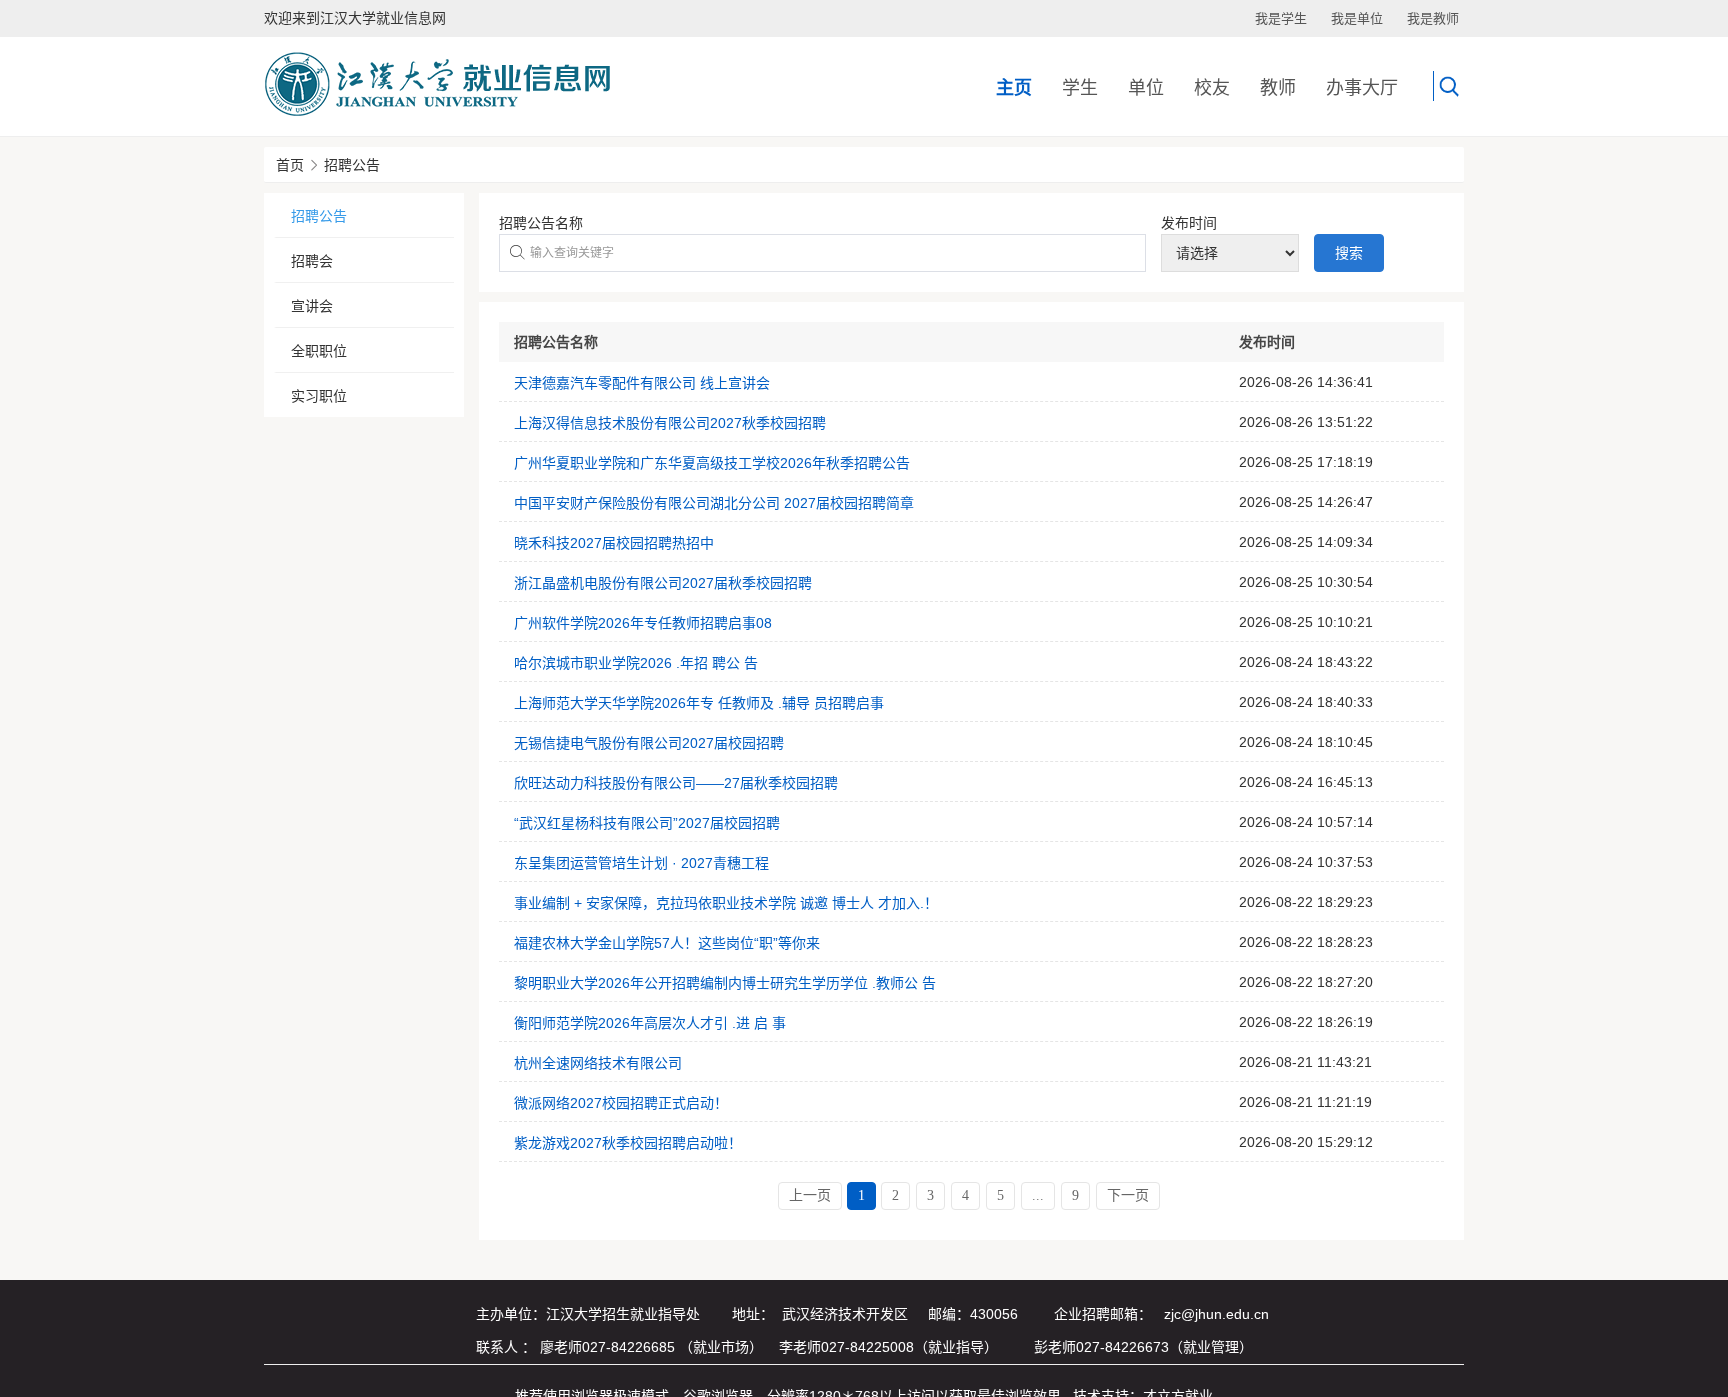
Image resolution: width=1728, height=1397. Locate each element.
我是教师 (1433, 18)
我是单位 (1357, 18)
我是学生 (1281, 18)
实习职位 (319, 396)
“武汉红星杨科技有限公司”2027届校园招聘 (647, 823)
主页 (1014, 88)
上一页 (810, 1195)
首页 (290, 165)
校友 (1212, 88)
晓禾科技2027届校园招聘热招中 (614, 543)
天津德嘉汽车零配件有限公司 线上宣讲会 (642, 383)
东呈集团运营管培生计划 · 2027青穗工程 (641, 863)
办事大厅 (1362, 88)
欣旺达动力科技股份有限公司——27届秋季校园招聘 (676, 783)
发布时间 (1189, 223)
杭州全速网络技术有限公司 (598, 1063)
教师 (1278, 88)
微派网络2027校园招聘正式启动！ (621, 1103)
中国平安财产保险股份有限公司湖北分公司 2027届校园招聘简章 (714, 503)
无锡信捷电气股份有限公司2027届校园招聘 (649, 743)
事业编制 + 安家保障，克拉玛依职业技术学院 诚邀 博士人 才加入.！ (726, 903)
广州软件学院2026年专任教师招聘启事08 (643, 623)
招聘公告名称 (541, 223)
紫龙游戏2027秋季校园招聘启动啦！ (628, 1143)
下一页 (1128, 1195)
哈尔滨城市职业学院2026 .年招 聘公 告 (636, 663)
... (1038, 1195)
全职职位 (319, 351)
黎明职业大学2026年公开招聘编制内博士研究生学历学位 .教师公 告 (725, 983)
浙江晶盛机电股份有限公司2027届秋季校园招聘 (663, 583)
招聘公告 (352, 165)
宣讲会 (312, 306)
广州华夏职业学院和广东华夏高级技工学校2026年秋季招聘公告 (712, 463)
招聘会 (312, 261)
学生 (1080, 88)
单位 (1146, 88)
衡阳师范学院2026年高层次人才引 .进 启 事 (650, 1023)
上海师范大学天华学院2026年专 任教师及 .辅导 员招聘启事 (699, 703)
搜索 (1349, 253)
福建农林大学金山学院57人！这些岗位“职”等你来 (667, 943)
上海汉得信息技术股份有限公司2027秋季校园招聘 (670, 423)
